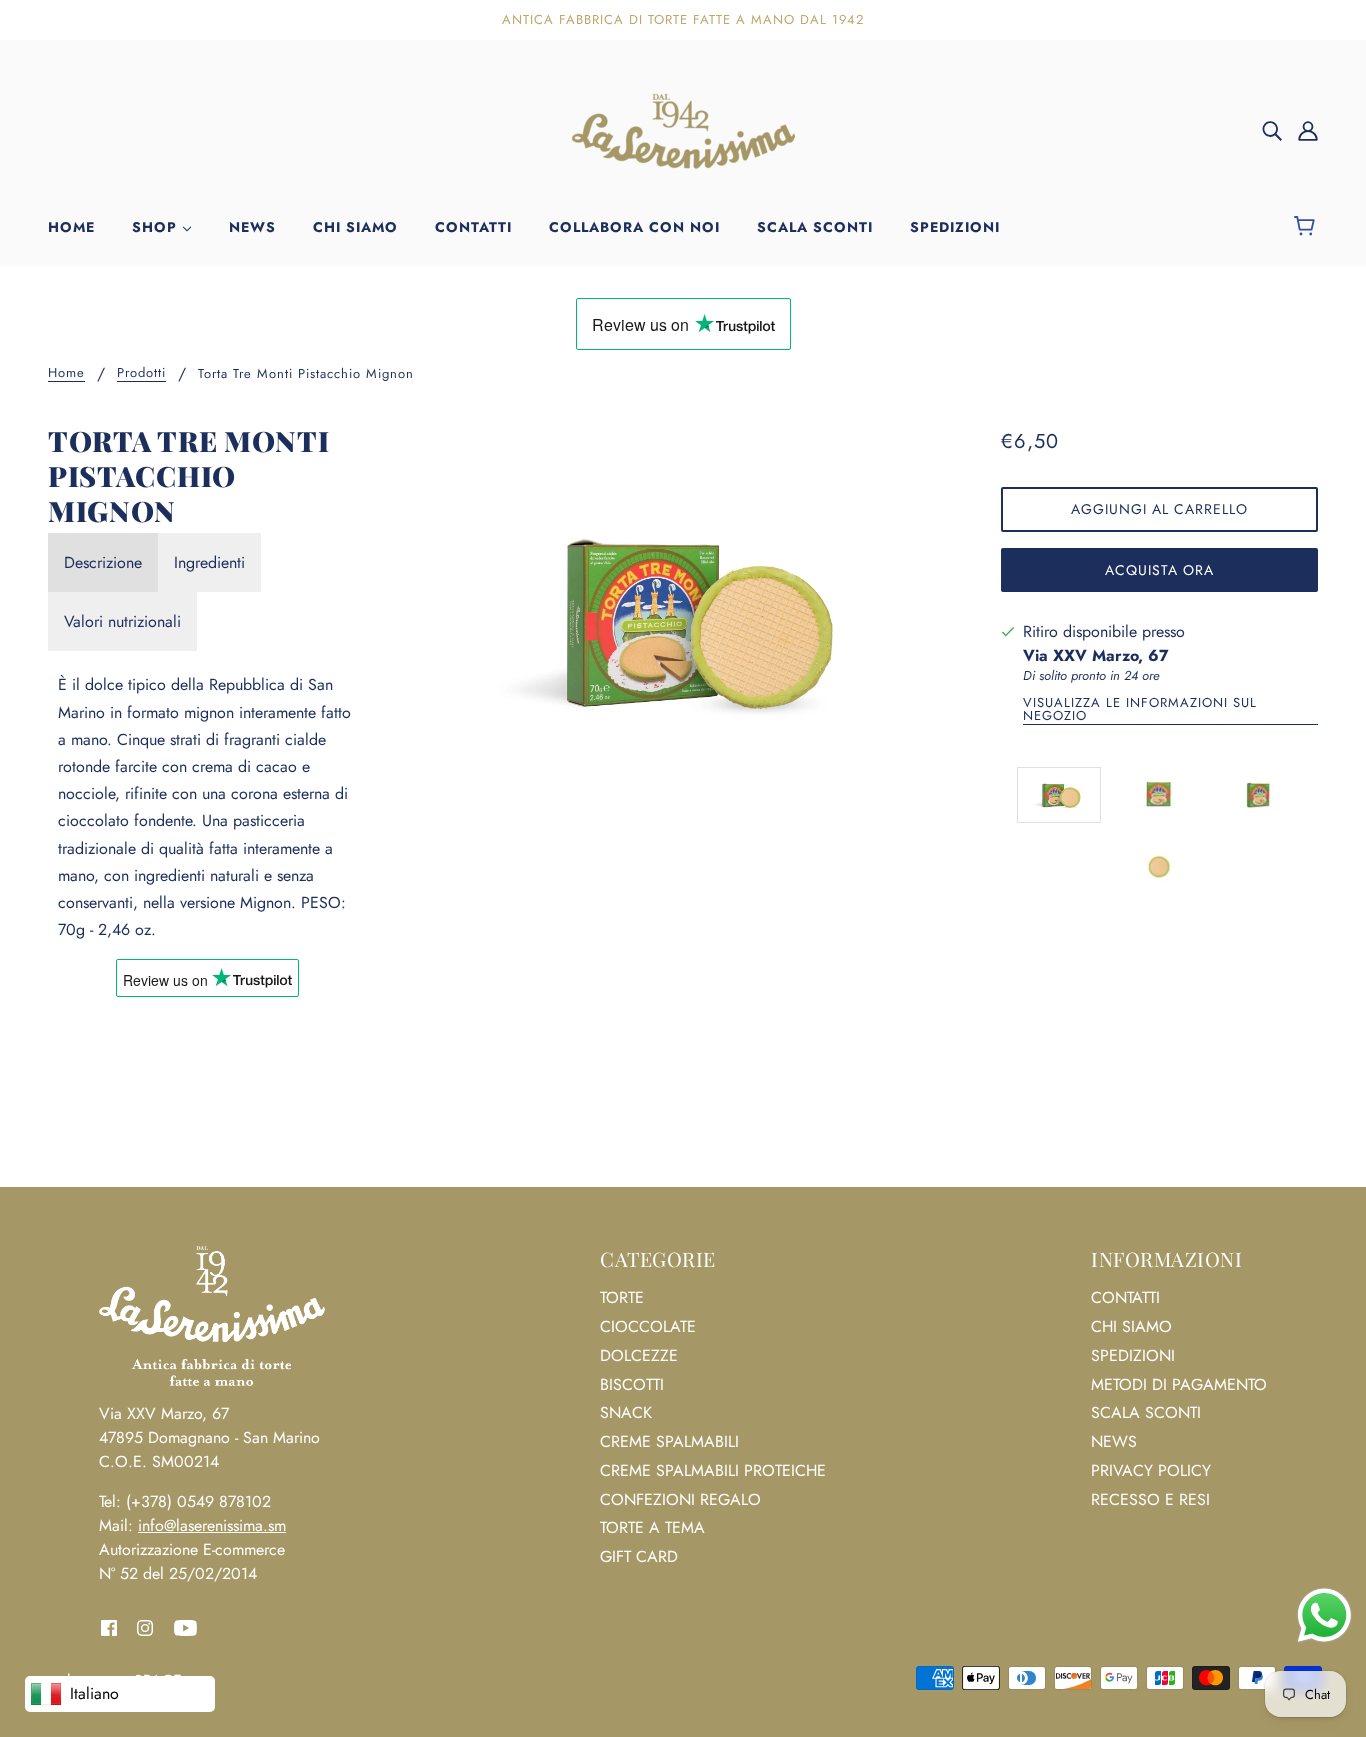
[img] (1272, 130)
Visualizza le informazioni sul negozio (1140, 710)
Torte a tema (652, 1527)
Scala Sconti (1146, 1412)
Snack (626, 1412)
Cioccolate (648, 1326)
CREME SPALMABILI (669, 1441)
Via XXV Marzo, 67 (1096, 655)
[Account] (1308, 130)
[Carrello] (1307, 227)
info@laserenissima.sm (212, 1525)
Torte (622, 1297)
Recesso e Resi (1150, 1499)
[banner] (683, 128)
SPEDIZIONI (1133, 1355)
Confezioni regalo (680, 1499)
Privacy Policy (1151, 1470)
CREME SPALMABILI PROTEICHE (713, 1470)
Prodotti (141, 374)
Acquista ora (1159, 570)
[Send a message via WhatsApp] (1324, 1615)
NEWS (1114, 1441)
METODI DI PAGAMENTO (1179, 1384)
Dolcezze (639, 1355)
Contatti (1125, 1297)
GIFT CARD (639, 1556)
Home (66, 374)
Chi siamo (1131, 1326)
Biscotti (632, 1384)
